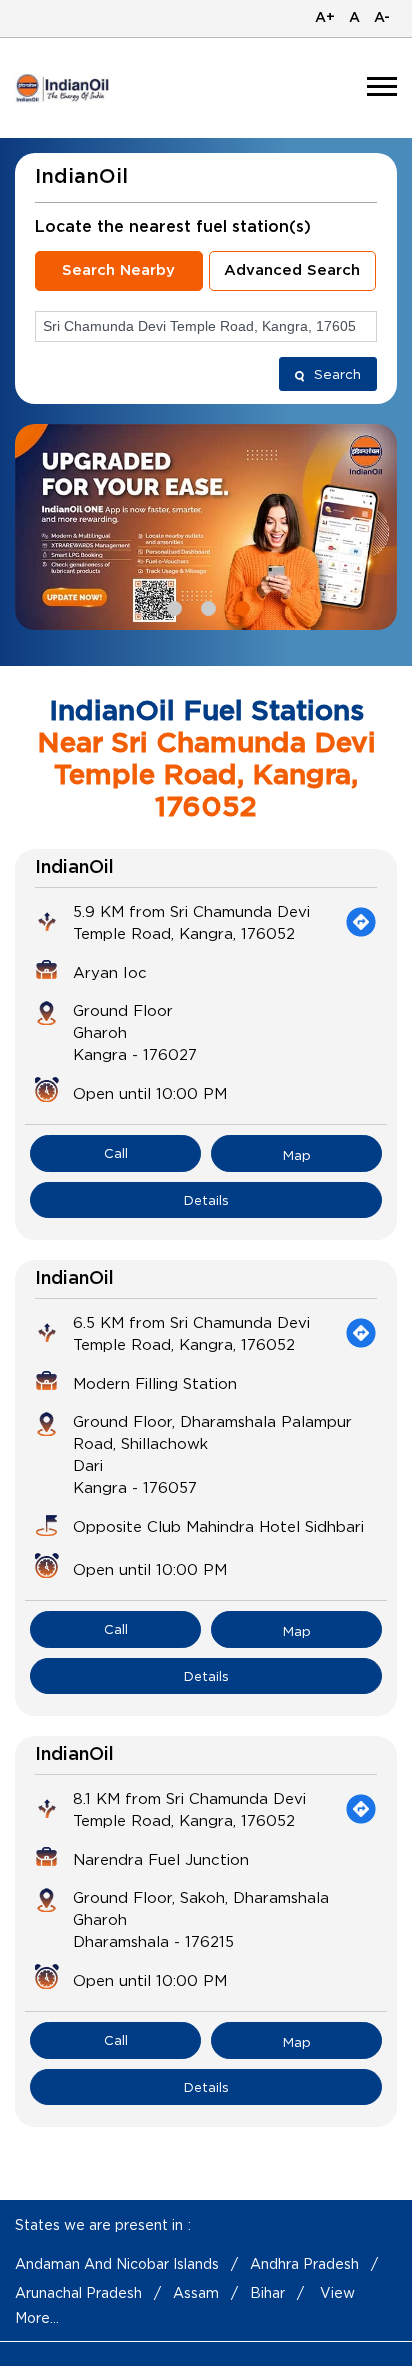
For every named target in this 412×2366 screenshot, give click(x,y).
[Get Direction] (361, 922)
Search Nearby (118, 270)
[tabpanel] (206, 527)
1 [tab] (172, 606)
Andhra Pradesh (304, 2263)
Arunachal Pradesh (78, 2292)
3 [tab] (240, 606)
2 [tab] (206, 606)
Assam (196, 2292)
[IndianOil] (63, 87)
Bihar (267, 2292)
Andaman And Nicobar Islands (117, 2263)
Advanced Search (292, 270)
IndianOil (74, 868)
